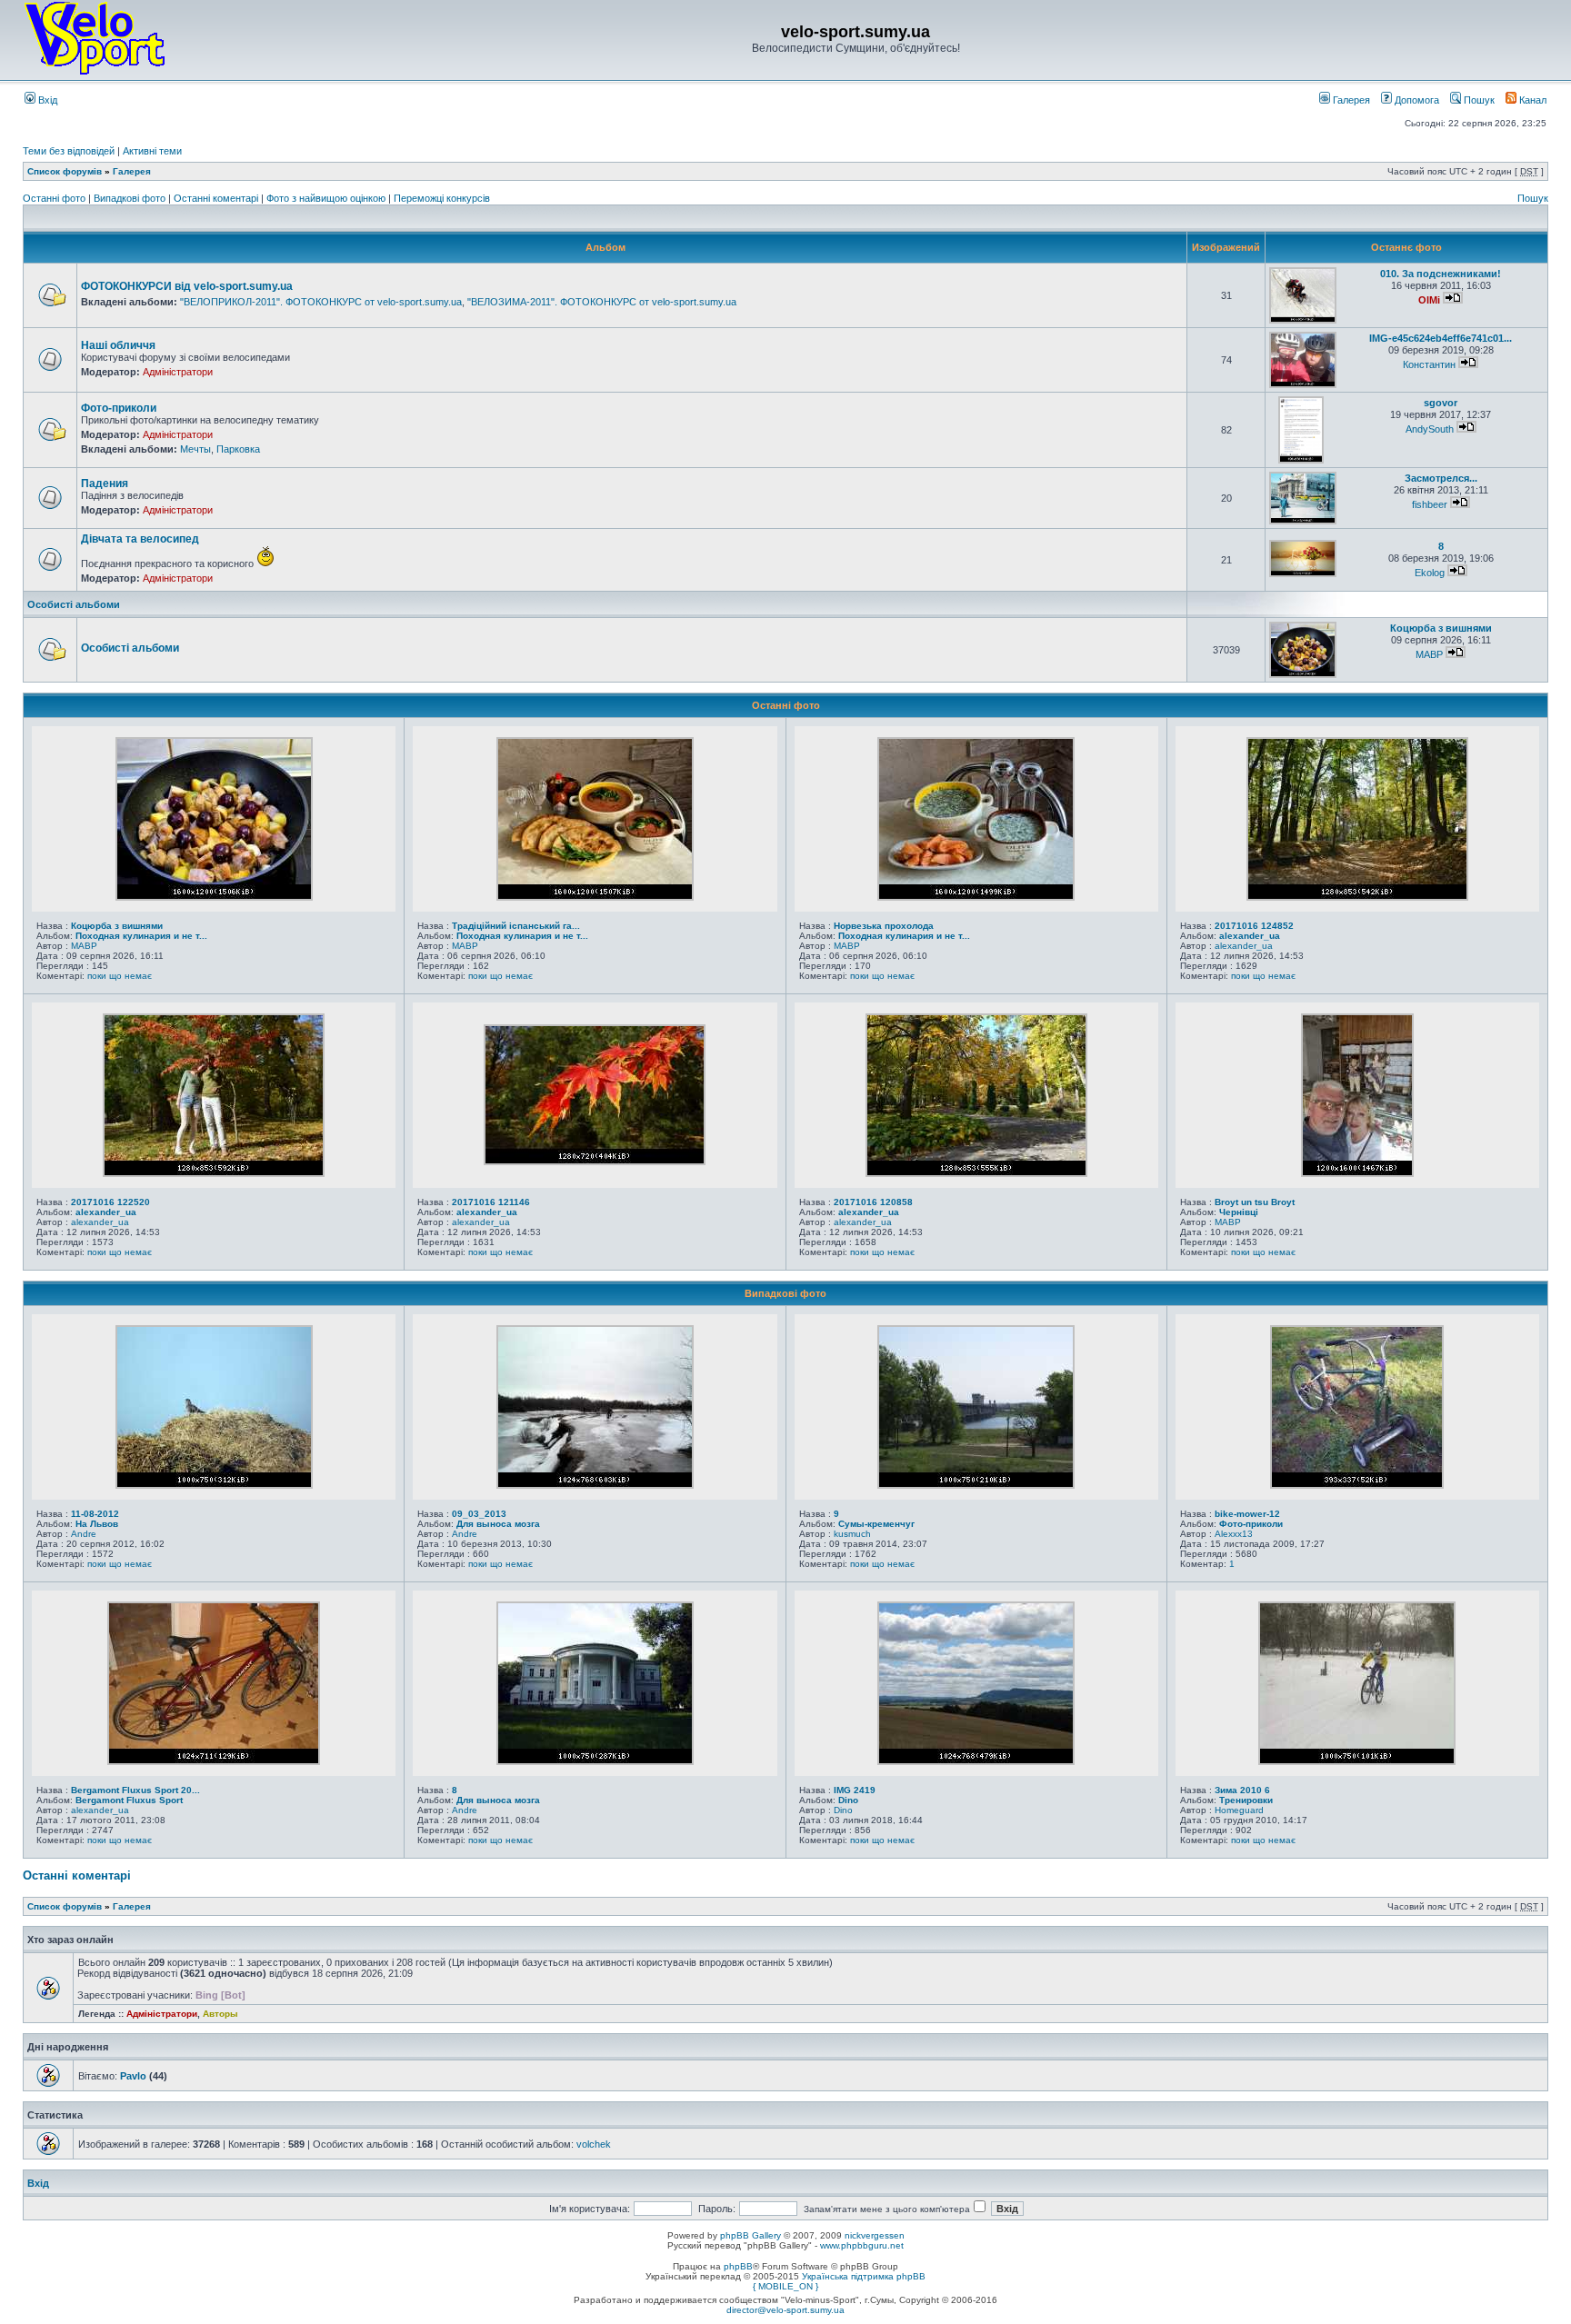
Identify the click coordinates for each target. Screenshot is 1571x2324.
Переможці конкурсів (442, 198)
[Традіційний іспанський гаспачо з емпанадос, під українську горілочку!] (595, 897)
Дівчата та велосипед (140, 539)
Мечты (195, 449)
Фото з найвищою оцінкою (327, 198)
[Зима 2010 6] (1357, 1761)
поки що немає (120, 976)
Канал (1531, 100)
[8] (1303, 574)
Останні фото (55, 198)
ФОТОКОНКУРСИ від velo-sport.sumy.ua (187, 286)
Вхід (46, 100)
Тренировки (1246, 1800)
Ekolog (1430, 573)
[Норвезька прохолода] (976, 897)
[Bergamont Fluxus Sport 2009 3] (214, 1761)
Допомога (1416, 100)
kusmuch (852, 1534)
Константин (1429, 364)
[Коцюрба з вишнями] (1303, 675)
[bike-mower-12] (1357, 1485)
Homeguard (1239, 1810)
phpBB (738, 2266)
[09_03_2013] (595, 1485)
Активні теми (152, 151)
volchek (594, 2144)
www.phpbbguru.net (862, 2245)
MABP (1429, 654)
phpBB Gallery (750, 2235)
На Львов (97, 1524)
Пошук (1478, 100)
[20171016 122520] (214, 1173)
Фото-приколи (119, 408)
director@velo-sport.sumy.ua (785, 2310)
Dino (848, 1800)
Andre (84, 1534)
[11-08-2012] (214, 1485)
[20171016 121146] (595, 1162)
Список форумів (65, 171)
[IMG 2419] (976, 1761)
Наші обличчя (118, 345)
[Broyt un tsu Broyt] (1357, 1173)
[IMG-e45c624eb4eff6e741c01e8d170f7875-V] (1303, 385)
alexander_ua (1250, 936)
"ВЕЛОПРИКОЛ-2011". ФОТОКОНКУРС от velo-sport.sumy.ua (321, 302)
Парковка (238, 449)
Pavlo (133, 2076)
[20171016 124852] (1357, 897)
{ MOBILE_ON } (785, 2286)
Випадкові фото (131, 198)
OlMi (1429, 300)
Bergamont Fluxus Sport (129, 1800)
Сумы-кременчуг (876, 1524)
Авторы (220, 2014)
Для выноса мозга (498, 1524)
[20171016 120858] (976, 1173)
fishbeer (1430, 504)
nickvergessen (875, 2235)
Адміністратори (178, 372)
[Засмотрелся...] (1303, 521)
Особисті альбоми (74, 604)
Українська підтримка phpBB (864, 2276)
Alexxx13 (1234, 1534)
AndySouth (1430, 429)
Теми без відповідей (69, 151)
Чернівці (1239, 1212)
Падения (105, 484)
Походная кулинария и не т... (141, 936)
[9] (976, 1485)
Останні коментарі (217, 198)
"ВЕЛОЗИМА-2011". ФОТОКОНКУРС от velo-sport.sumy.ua (602, 302)
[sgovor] (1301, 460)
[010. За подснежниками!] (1303, 320)
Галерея (1350, 100)
